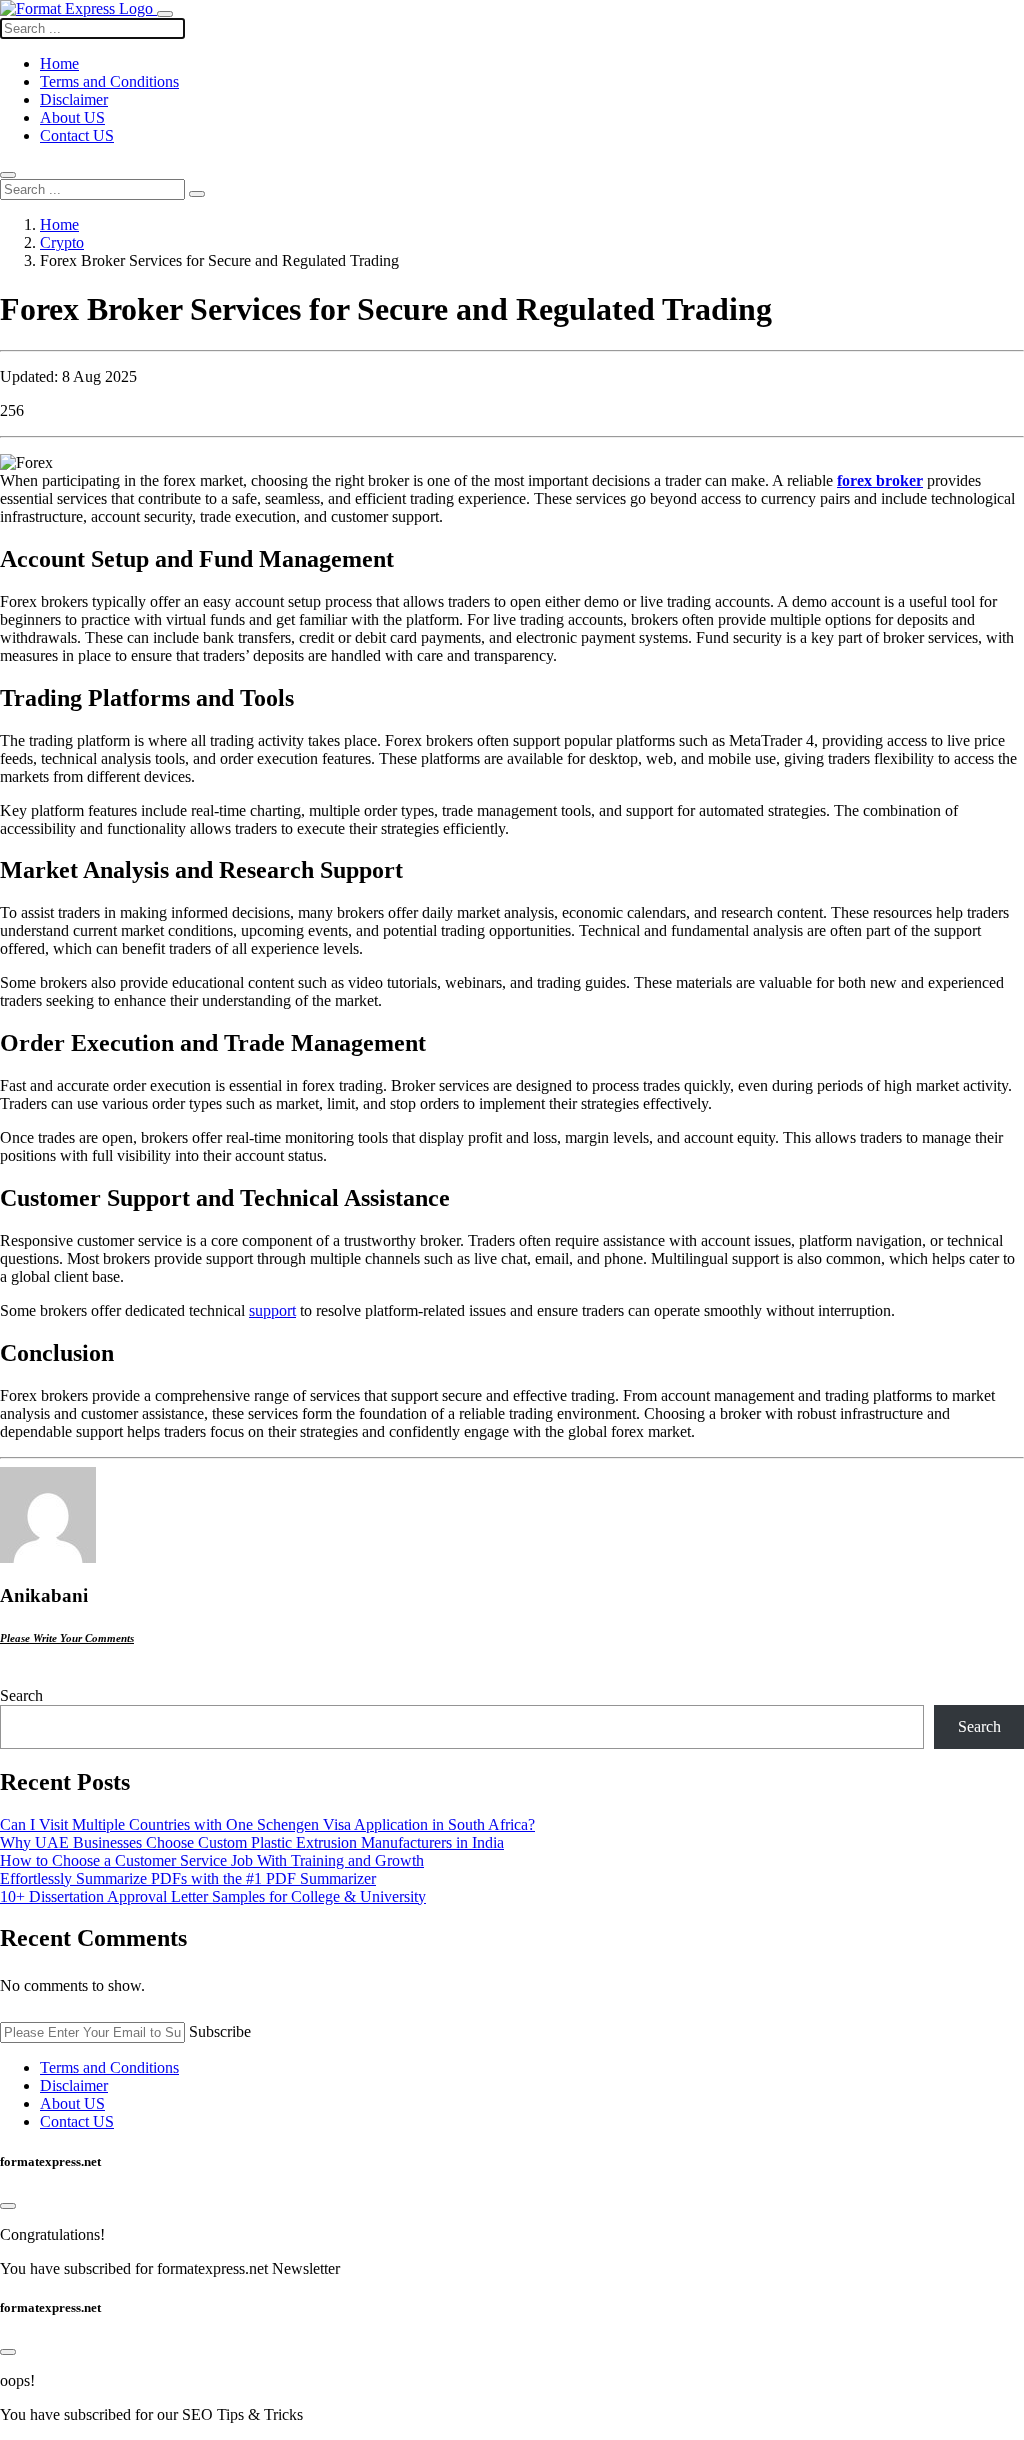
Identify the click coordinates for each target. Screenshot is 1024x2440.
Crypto (62, 242)
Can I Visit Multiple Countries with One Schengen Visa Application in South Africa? (267, 1824)
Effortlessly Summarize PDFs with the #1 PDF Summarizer (188, 1878)
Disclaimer (74, 99)
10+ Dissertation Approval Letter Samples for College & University (213, 1896)
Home (59, 224)
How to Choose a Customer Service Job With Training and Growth (212, 1860)
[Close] (8, 2206)
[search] (197, 194)
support (272, 1310)
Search (21, 1695)
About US (72, 117)
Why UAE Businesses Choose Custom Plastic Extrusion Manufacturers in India (252, 1842)
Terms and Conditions (109, 81)
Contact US (77, 135)
